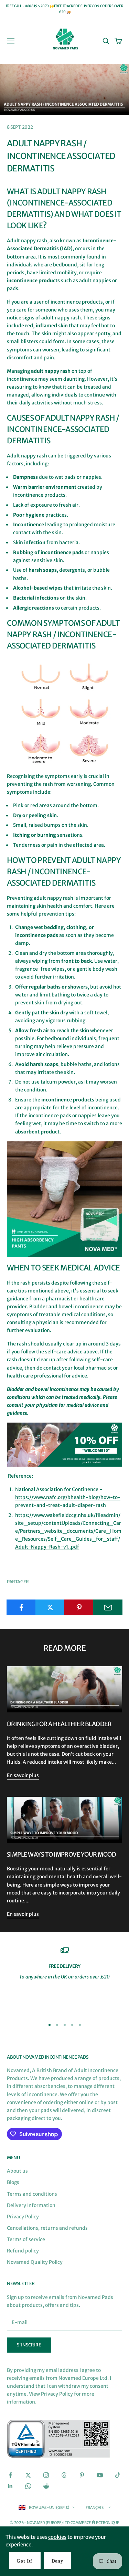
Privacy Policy (23, 2217)
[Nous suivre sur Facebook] (10, 2475)
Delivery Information (31, 2205)
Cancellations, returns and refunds (47, 2228)
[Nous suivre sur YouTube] (100, 2475)
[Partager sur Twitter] (50, 1607)
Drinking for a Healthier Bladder (59, 1724)
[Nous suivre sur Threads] (64, 2475)
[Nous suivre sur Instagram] (46, 2475)
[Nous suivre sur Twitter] (28, 2475)
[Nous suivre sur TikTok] (118, 2475)
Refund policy (23, 2251)
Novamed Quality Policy (35, 2262)
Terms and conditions (32, 2194)
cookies (57, 2537)
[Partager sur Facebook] (21, 1607)
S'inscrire (29, 2345)
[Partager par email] (108, 1607)
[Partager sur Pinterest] (79, 1607)
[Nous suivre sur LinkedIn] (10, 2486)
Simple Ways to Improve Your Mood (61, 1855)
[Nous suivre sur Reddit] (46, 2486)
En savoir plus (23, 1775)
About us (17, 2171)
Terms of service (26, 2239)
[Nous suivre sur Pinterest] (82, 2475)
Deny (57, 2561)
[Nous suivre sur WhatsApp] (28, 2486)
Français (94, 2508)
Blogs (13, 2182)
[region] (64, 1979)
